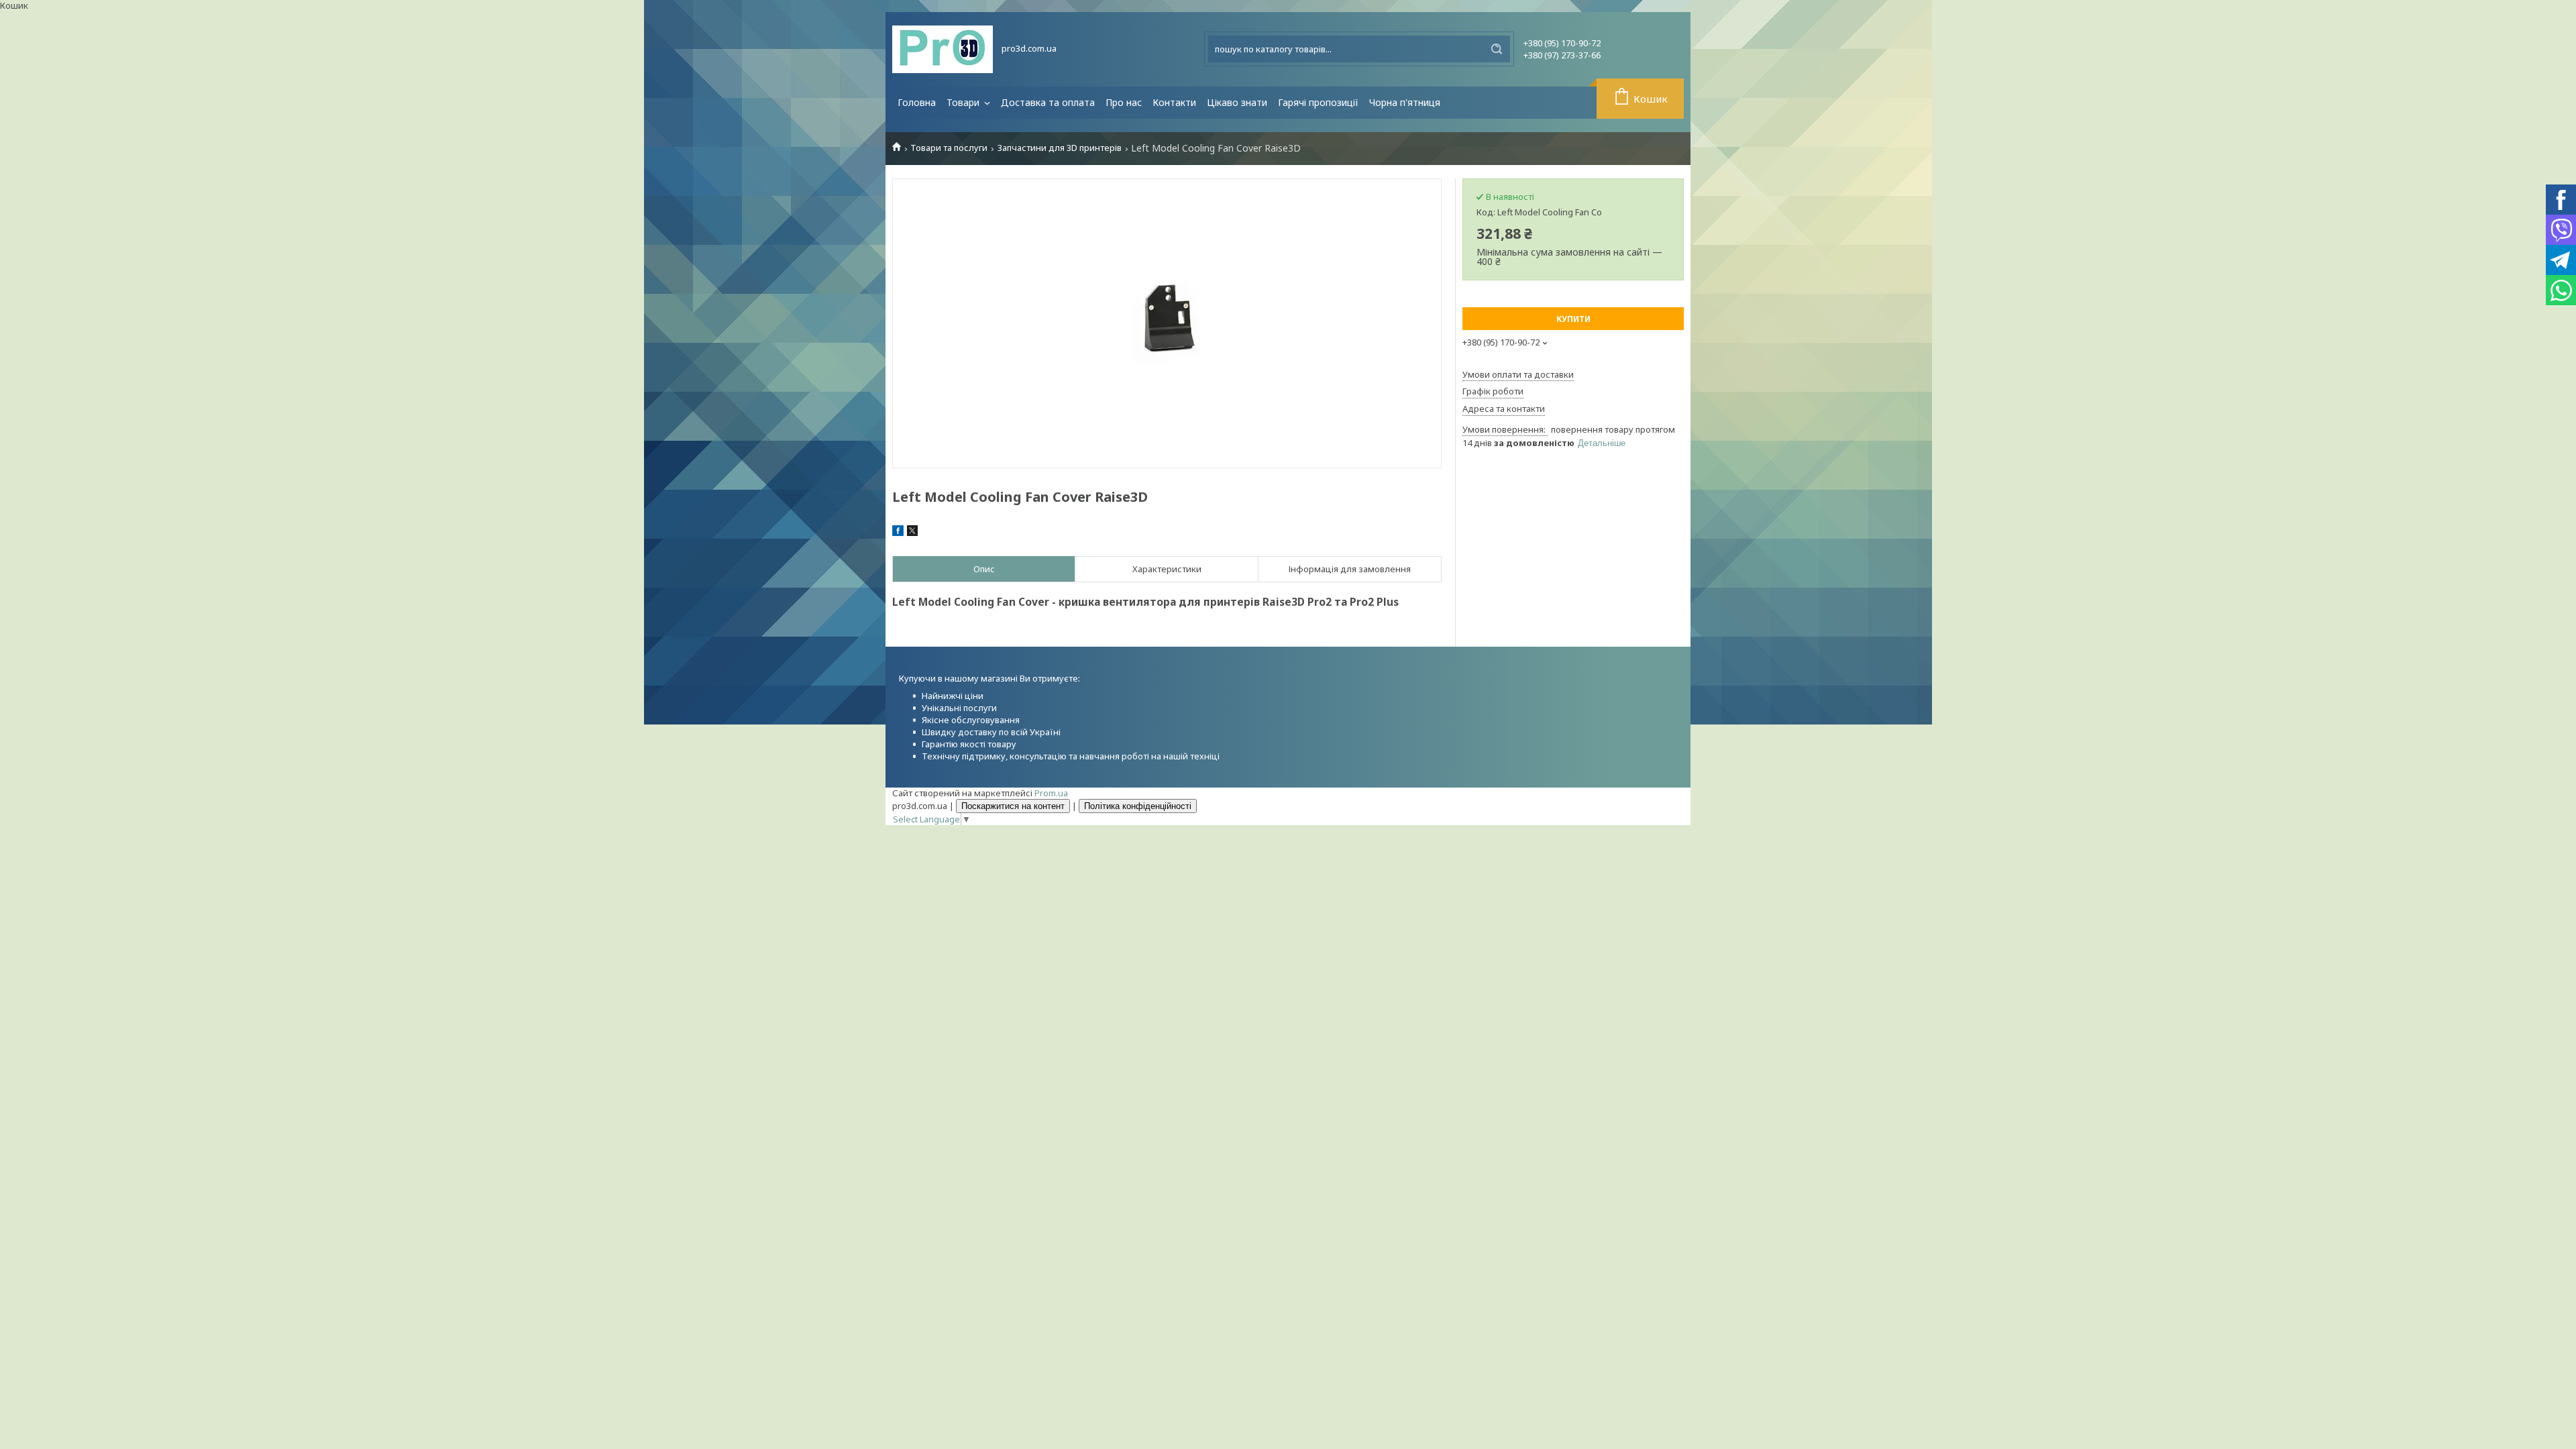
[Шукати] (1497, 49)
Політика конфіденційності (1138, 806)
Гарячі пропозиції (1318, 102)
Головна (917, 102)
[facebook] (898, 533)
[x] (912, 533)
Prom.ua (1051, 793)
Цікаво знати (1237, 102)
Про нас (1124, 102)
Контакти (1174, 102)
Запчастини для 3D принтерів (1060, 148)
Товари (964, 102)
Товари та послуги (949, 148)
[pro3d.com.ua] (943, 49)
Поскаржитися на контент (1013, 806)
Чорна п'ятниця (1405, 102)
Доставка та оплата (1048, 102)
